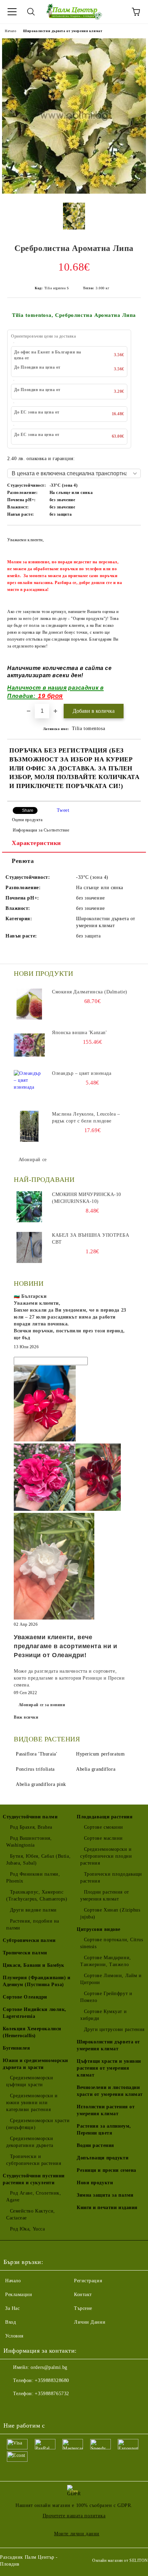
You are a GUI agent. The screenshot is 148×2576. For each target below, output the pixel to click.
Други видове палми (33, 1910)
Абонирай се (33, 1160)
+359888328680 (52, 2380)
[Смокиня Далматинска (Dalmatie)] (29, 1004)
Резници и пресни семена (107, 2170)
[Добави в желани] (131, 536)
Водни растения (96, 2145)
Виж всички (26, 1717)
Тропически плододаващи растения (111, 1878)
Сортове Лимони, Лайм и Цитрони (111, 1979)
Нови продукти (95, 2183)
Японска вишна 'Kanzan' (79, 1033)
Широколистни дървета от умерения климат (63, 31)
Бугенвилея (17, 2048)
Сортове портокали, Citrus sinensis (112, 1943)
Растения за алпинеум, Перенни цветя (104, 2130)
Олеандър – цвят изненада (82, 1073)
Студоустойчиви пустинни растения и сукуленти (34, 2179)
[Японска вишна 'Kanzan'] (29, 1045)
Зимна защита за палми (105, 2195)
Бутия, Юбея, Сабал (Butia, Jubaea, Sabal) (38, 1860)
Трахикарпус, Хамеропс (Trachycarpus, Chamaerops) (37, 1895)
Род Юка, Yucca (27, 2229)
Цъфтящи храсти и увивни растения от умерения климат (109, 2068)
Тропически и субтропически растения (34, 2160)
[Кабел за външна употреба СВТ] (29, 1247)
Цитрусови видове (99, 1929)
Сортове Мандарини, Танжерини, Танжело (106, 1961)
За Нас (12, 2308)
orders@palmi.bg (49, 2367)
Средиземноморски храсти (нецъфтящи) (38, 2124)
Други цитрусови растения (114, 2029)
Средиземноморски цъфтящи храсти (30, 2081)
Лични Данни (90, 2322)
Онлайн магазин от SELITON (120, 2560)
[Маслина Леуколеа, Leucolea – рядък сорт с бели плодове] (29, 1126)
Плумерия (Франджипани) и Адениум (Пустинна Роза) (36, 1981)
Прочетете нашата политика (74, 2516)
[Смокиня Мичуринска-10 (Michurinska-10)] (29, 1207)
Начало (10, 31)
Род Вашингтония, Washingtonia (29, 1842)
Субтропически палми (29, 1940)
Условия (14, 2336)
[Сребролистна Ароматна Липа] (74, 192)
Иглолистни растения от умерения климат (106, 2110)
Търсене (83, 2308)
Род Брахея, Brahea (31, 1827)
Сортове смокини (104, 1827)
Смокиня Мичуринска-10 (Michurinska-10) (87, 1198)
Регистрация (88, 2281)
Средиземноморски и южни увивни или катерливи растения (32, 2103)
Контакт (83, 2295)
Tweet (63, 810)
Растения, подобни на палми (33, 1924)
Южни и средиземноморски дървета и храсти (35, 2064)
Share (28, 810)
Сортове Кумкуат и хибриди (103, 2015)
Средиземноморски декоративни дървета (30, 2142)
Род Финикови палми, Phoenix (33, 1878)
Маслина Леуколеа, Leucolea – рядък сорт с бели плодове (86, 1117)
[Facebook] (12, 2408)
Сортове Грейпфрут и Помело (106, 1997)
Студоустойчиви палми (30, 1817)
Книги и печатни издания (107, 2208)
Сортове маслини (103, 1838)
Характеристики (36, 843)
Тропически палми (25, 1953)
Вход (10, 2322)
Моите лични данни (77, 2534)
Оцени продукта (27, 820)
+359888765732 (52, 2394)
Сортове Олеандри (25, 1997)
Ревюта (23, 861)
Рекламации (19, 2295)
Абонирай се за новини (42, 1705)
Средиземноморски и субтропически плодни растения (106, 1856)
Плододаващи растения (105, 1817)
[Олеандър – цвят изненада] (29, 1086)
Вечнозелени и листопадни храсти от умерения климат (110, 2091)
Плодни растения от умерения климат (105, 1895)
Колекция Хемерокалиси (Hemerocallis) (32, 2032)
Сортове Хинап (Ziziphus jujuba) (110, 1913)
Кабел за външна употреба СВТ (91, 1239)
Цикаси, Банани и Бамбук (34, 1965)
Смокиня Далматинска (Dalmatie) (90, 992)
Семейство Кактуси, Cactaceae (31, 2214)
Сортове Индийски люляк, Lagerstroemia (35, 2013)
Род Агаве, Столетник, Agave (34, 2196)
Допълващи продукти (103, 2158)
